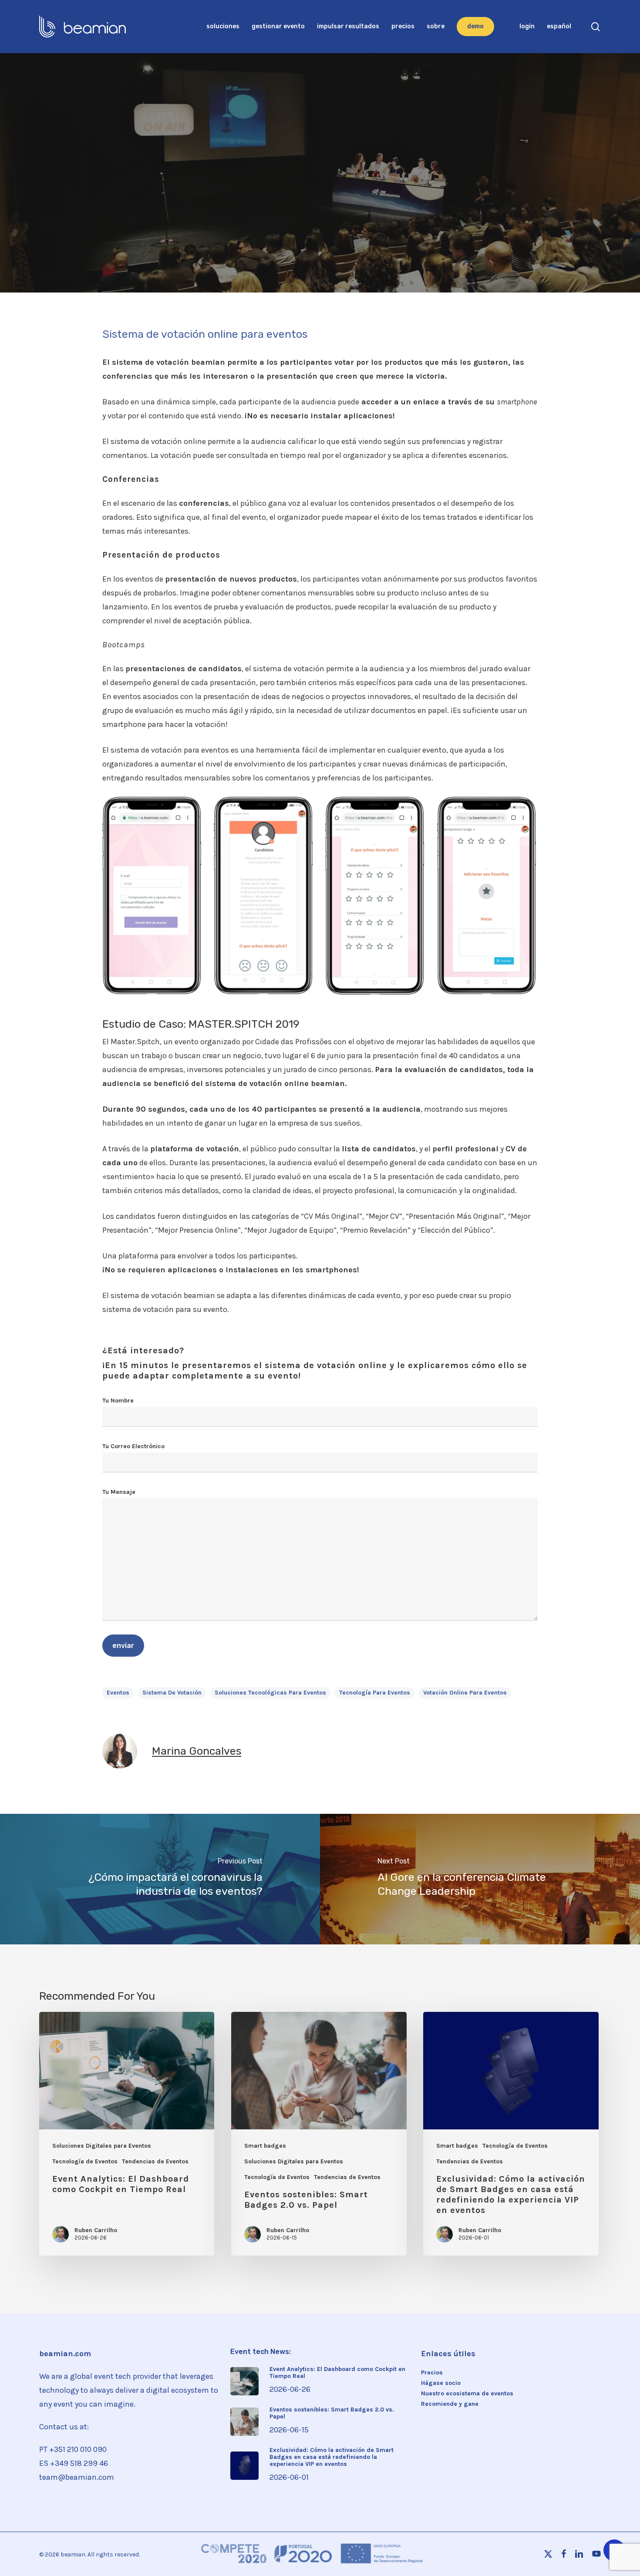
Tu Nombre (118, 1401)
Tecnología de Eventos (294, 209)
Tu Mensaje (119, 1492)
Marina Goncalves (258, 263)
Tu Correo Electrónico (133, 1446)
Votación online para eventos (465, 1693)
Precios (432, 2373)
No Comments (390, 263)
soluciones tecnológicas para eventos (270, 1693)
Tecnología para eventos (375, 1693)
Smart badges (265, 2146)
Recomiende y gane (450, 2404)
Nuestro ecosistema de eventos (467, 2394)
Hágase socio (441, 2383)
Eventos (226, 209)
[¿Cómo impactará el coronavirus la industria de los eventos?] (160, 1879)
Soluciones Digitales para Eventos (102, 2146)
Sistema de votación (172, 1693)
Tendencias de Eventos (388, 209)
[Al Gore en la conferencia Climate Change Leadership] (480, 1879)
